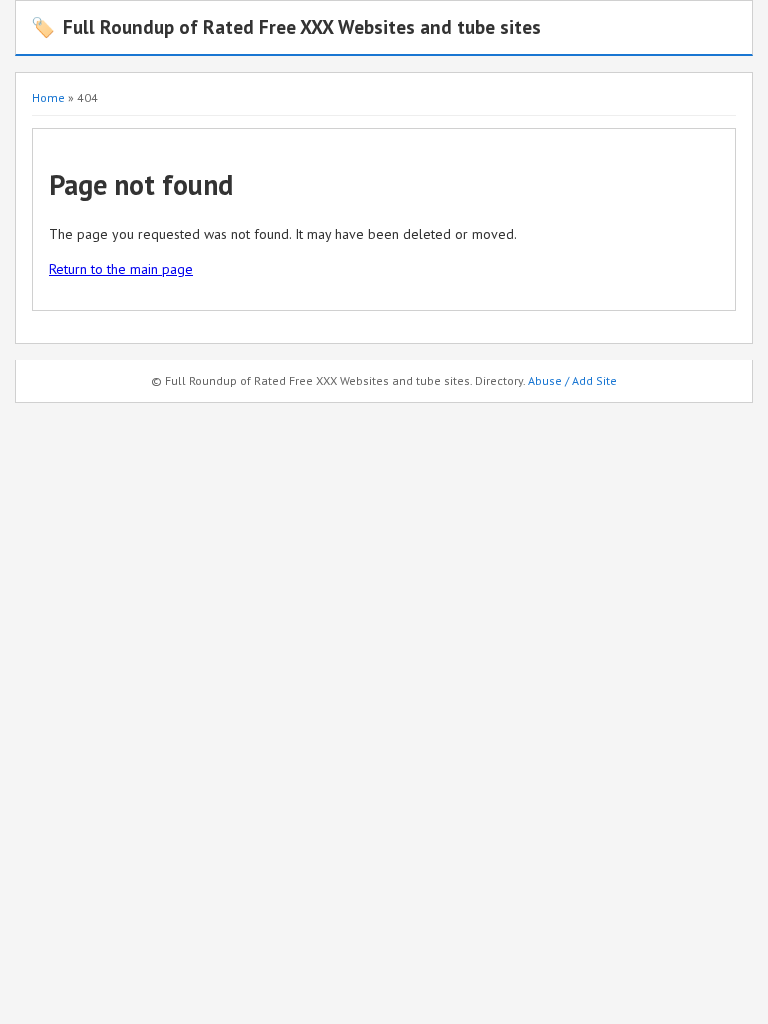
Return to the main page (121, 269)
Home (48, 97)
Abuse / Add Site (572, 380)
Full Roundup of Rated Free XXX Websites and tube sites (286, 26)
